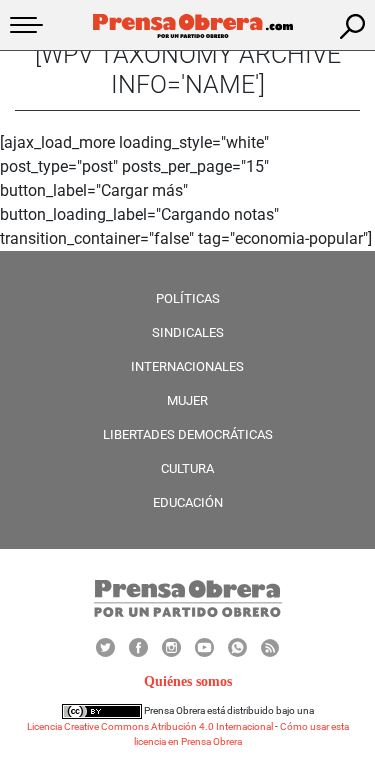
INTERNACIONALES (187, 366)
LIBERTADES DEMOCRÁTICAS (188, 434)
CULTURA (187, 468)
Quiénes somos (188, 681)
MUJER (187, 400)
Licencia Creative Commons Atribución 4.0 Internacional (150, 726)
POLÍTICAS (188, 298)
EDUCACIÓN (188, 502)
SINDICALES (188, 332)
